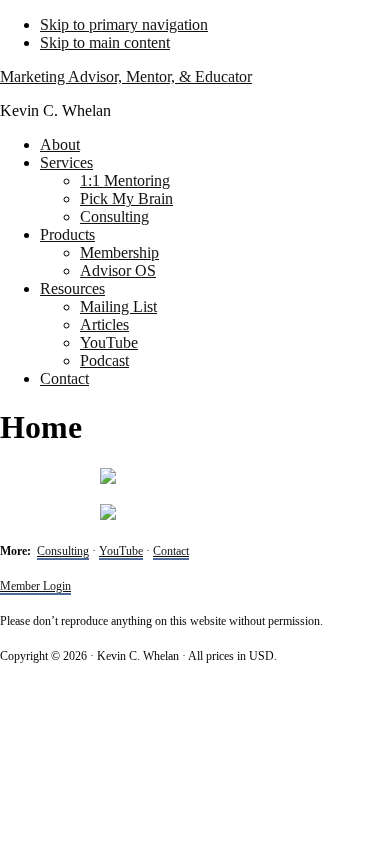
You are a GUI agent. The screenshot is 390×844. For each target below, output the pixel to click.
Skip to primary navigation (124, 24)
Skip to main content (105, 42)
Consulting (63, 551)
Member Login (35, 586)
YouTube (121, 551)
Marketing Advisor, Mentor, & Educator (126, 76)
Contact (171, 551)
